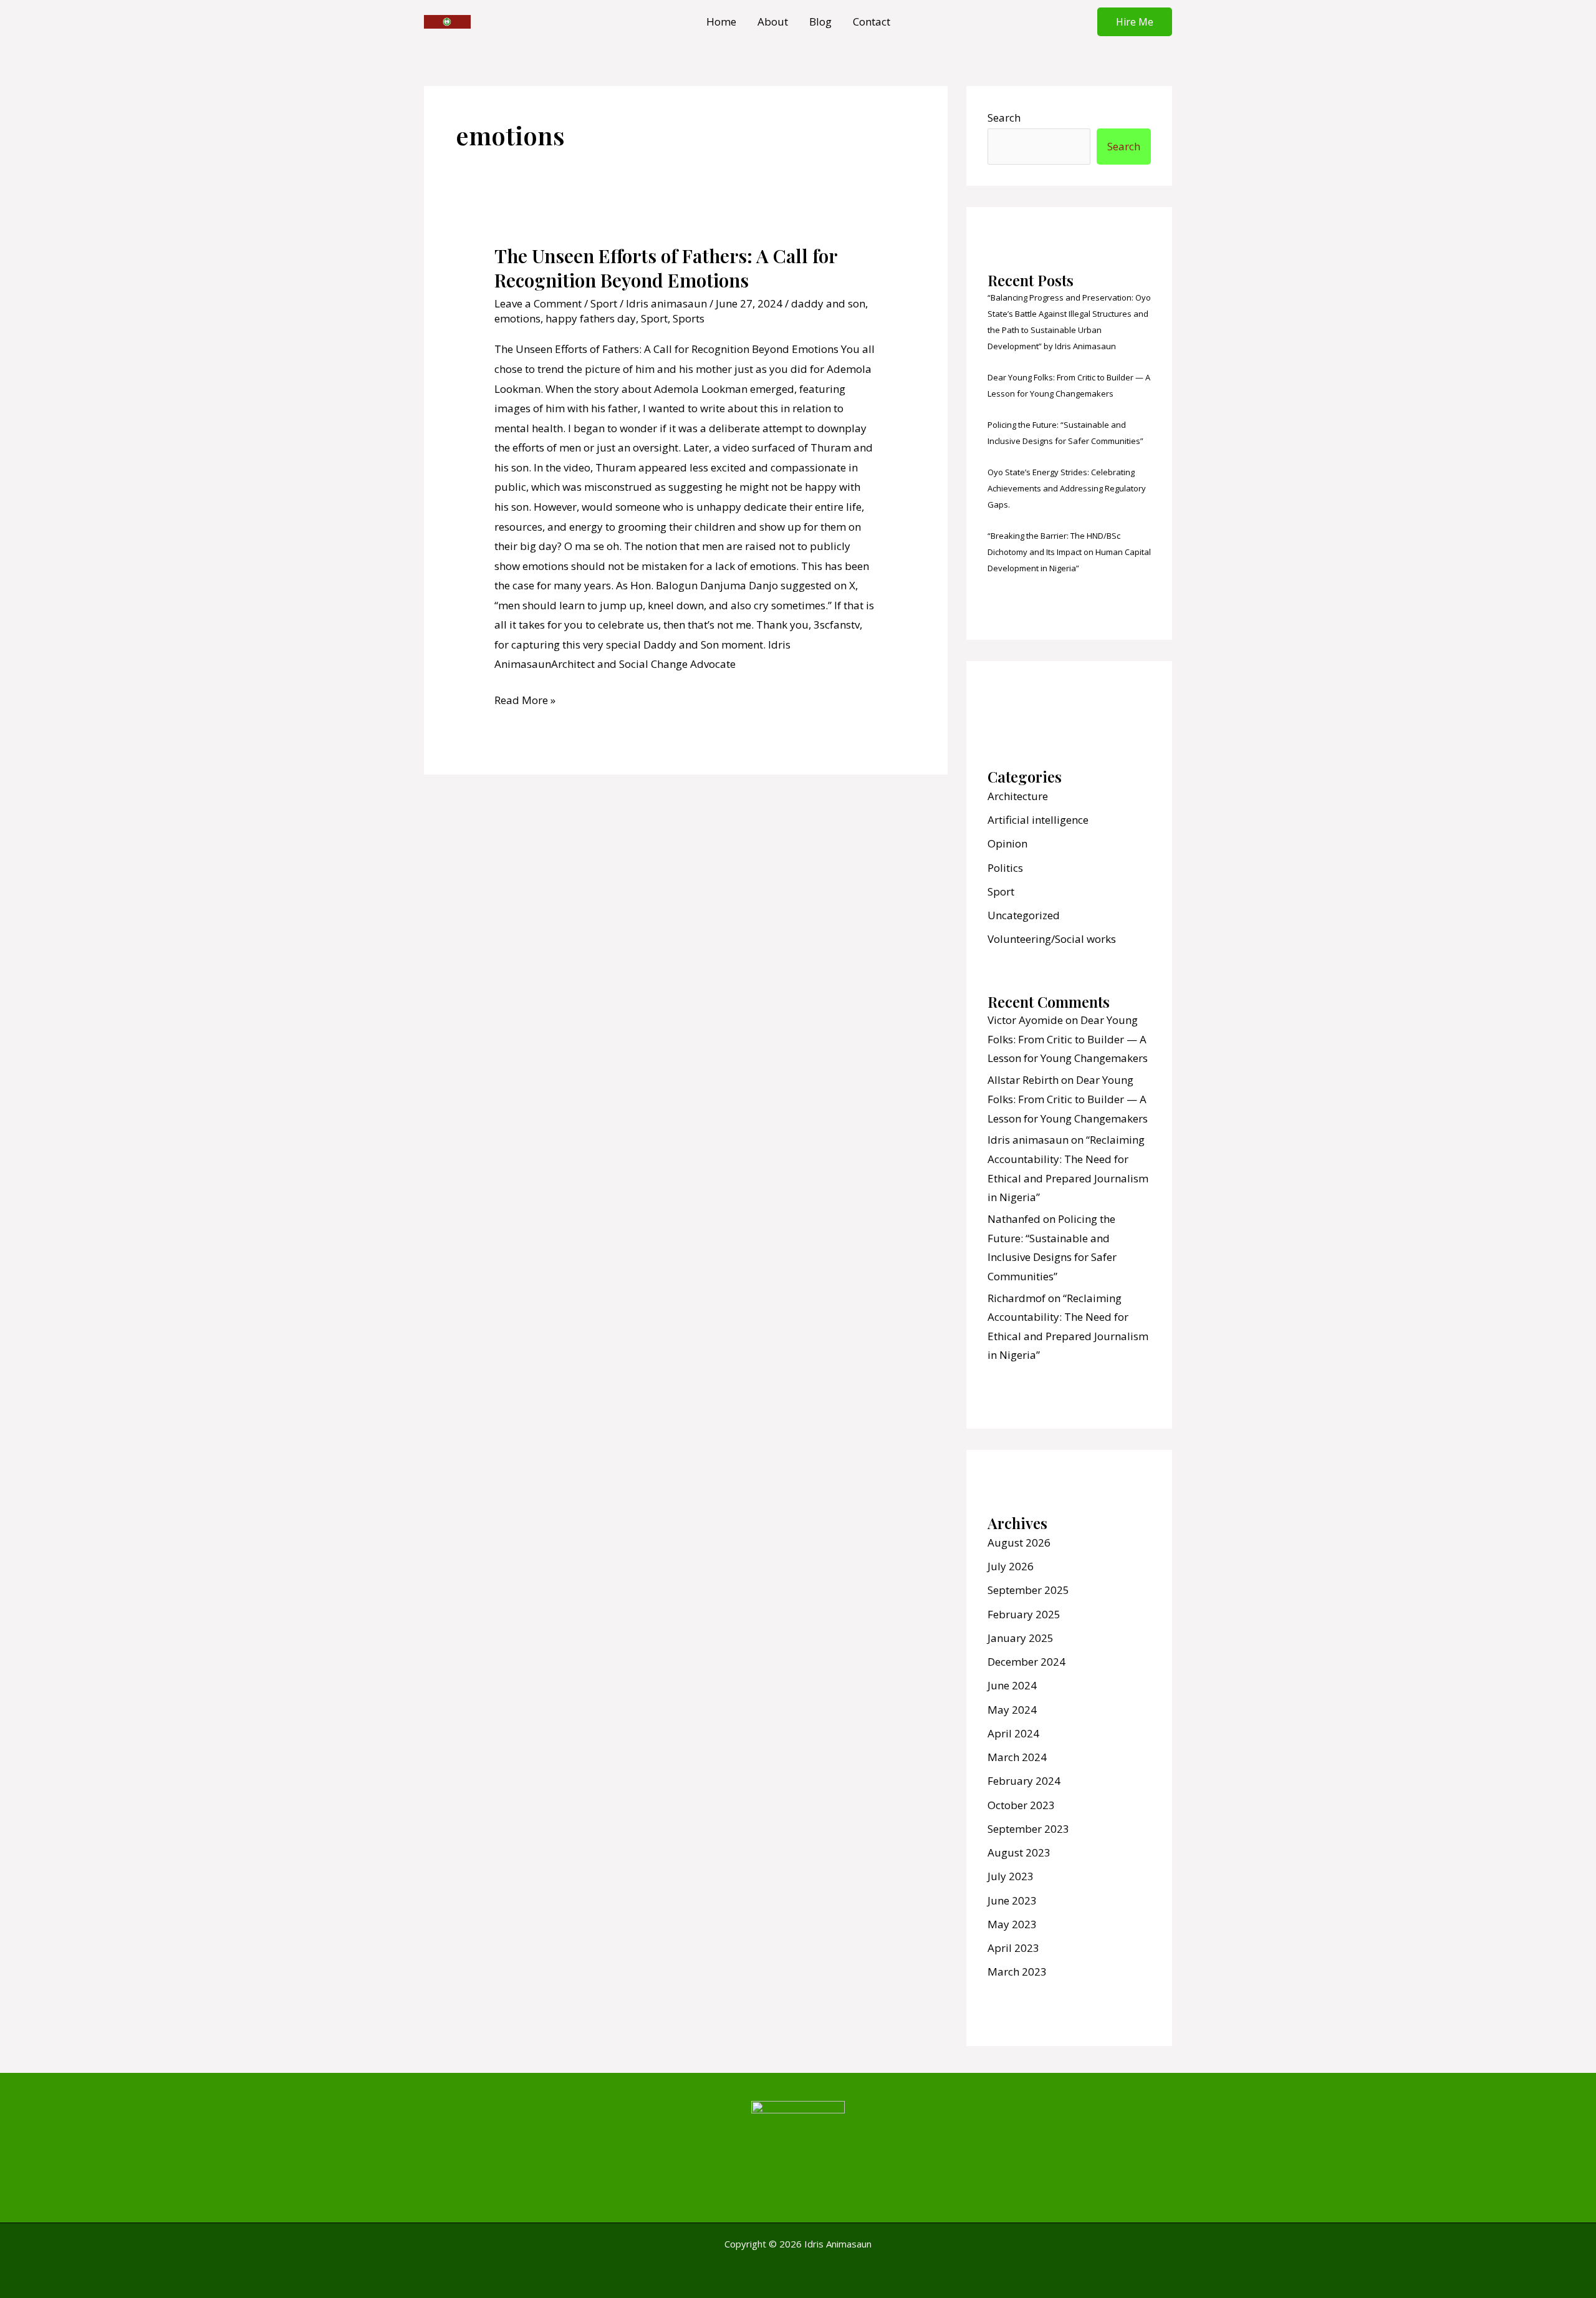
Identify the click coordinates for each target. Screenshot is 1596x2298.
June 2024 (1012, 1685)
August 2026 (1019, 1542)
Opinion (1007, 843)
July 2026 (1011, 1566)
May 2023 (1012, 1924)
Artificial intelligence (1038, 820)
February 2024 (1024, 1781)
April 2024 (1013, 1733)
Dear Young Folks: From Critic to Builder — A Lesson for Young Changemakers (1068, 1039)
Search (1004, 118)
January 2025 (1021, 1638)
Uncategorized (1024, 915)
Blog (820, 22)
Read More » (525, 699)
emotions (517, 318)
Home (721, 22)
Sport (604, 303)
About (773, 22)
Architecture (1018, 796)
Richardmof (1017, 1298)
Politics (1005, 868)
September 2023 (1028, 1829)
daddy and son (828, 303)
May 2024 (1012, 1710)
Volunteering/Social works (1052, 939)
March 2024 (1017, 1757)
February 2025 (1024, 1614)
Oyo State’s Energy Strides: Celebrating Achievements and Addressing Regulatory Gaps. (1067, 488)
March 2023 (1017, 1972)
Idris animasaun (1028, 1140)
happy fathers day (591, 318)
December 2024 (1026, 1662)
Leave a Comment (538, 303)
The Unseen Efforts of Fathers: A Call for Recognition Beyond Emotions (666, 268)
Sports (689, 318)
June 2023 (1012, 1900)
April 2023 (1013, 1948)
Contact (872, 22)
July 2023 (1011, 1876)
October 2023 (1021, 1805)
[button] (1135, 22)
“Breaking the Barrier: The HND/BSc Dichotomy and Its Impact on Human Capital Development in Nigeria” (1069, 552)
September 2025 (1028, 1590)
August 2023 (1019, 1852)
